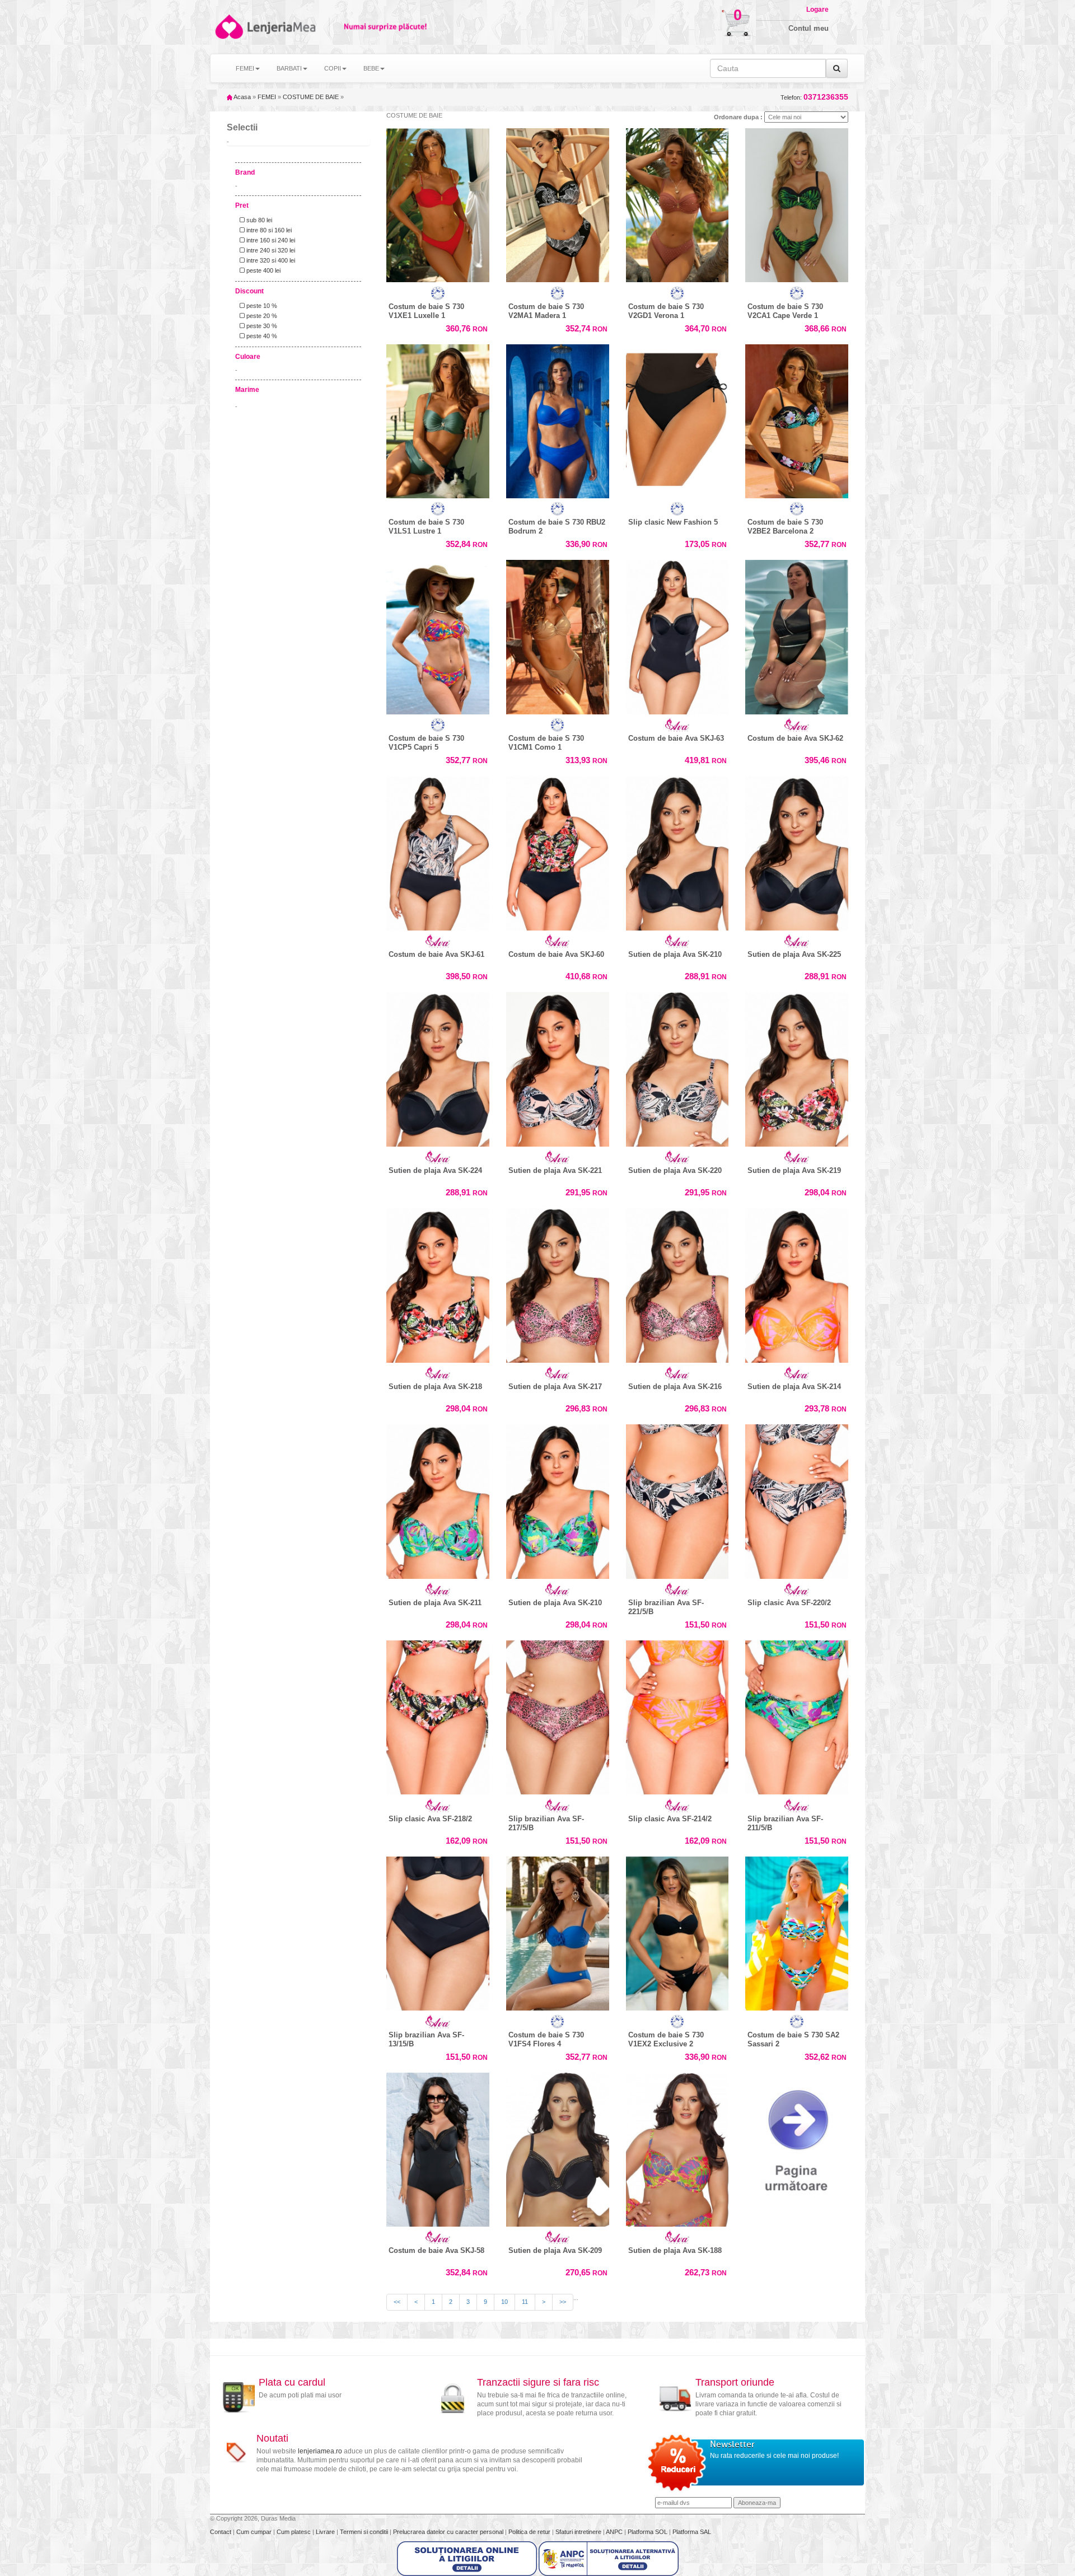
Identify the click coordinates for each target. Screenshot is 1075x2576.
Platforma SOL (648, 2532)
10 (504, 2302)
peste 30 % (261, 326)
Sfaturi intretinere (579, 2532)
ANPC (614, 2532)
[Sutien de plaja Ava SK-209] (558, 2147)
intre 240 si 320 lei (270, 250)
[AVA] (677, 725)
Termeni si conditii (365, 2532)
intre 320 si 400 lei (270, 260)
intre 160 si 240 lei (270, 240)
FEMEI (267, 97)
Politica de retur (530, 2532)
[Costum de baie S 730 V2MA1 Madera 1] (558, 203)
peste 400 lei (263, 270)
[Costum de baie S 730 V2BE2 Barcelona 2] (797, 419)
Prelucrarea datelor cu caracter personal (449, 2532)
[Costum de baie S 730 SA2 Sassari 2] (797, 1931)
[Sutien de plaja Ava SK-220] (677, 1067)
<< (397, 2302)
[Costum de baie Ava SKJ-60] (558, 850)
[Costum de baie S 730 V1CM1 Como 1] (558, 634)
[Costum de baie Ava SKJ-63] (677, 634)
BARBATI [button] (289, 68)
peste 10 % (261, 306)
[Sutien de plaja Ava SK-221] (558, 1067)
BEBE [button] (371, 68)
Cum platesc (295, 2532)
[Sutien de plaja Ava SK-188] (677, 2147)
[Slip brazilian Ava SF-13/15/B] (438, 1931)
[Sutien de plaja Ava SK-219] (797, 1067)
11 (525, 2302)
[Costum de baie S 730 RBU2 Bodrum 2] (558, 419)
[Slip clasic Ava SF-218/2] (438, 1715)
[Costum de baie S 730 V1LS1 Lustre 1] (438, 419)
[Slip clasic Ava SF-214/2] (677, 1715)
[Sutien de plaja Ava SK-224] (438, 1067)
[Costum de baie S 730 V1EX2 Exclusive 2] (677, 1931)
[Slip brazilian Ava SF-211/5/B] (797, 1715)
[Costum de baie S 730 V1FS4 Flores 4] (558, 1931)
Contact (221, 2532)
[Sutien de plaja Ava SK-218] (438, 1283)
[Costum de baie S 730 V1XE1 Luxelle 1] (438, 203)
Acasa (242, 97)
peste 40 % (261, 336)
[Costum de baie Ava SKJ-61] (438, 850)
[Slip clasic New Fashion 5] (677, 419)
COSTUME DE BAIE (311, 97)
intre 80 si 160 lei (268, 230)
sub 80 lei (258, 220)
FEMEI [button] (245, 68)
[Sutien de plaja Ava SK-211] (438, 1499)
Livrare (326, 2532)
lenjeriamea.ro (320, 2451)
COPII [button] (333, 68)
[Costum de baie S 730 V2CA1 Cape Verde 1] (797, 203)
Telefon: (814, 97)
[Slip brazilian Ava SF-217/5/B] (558, 1715)
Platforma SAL (692, 2532)
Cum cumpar (255, 2532)
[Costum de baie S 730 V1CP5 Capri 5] (438, 634)
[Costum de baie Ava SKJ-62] (797, 634)
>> (563, 2302)
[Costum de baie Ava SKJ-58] (438, 2147)
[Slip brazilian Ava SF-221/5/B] (677, 1499)
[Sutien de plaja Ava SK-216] (677, 1283)
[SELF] (438, 293)
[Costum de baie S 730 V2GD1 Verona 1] (677, 203)
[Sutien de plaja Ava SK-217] (558, 1283)
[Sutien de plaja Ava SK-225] (797, 850)
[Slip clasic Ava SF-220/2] (797, 1499)
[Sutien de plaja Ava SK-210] (677, 850)
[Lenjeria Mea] (228, 27)
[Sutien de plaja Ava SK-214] (797, 1283)
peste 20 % (261, 316)
